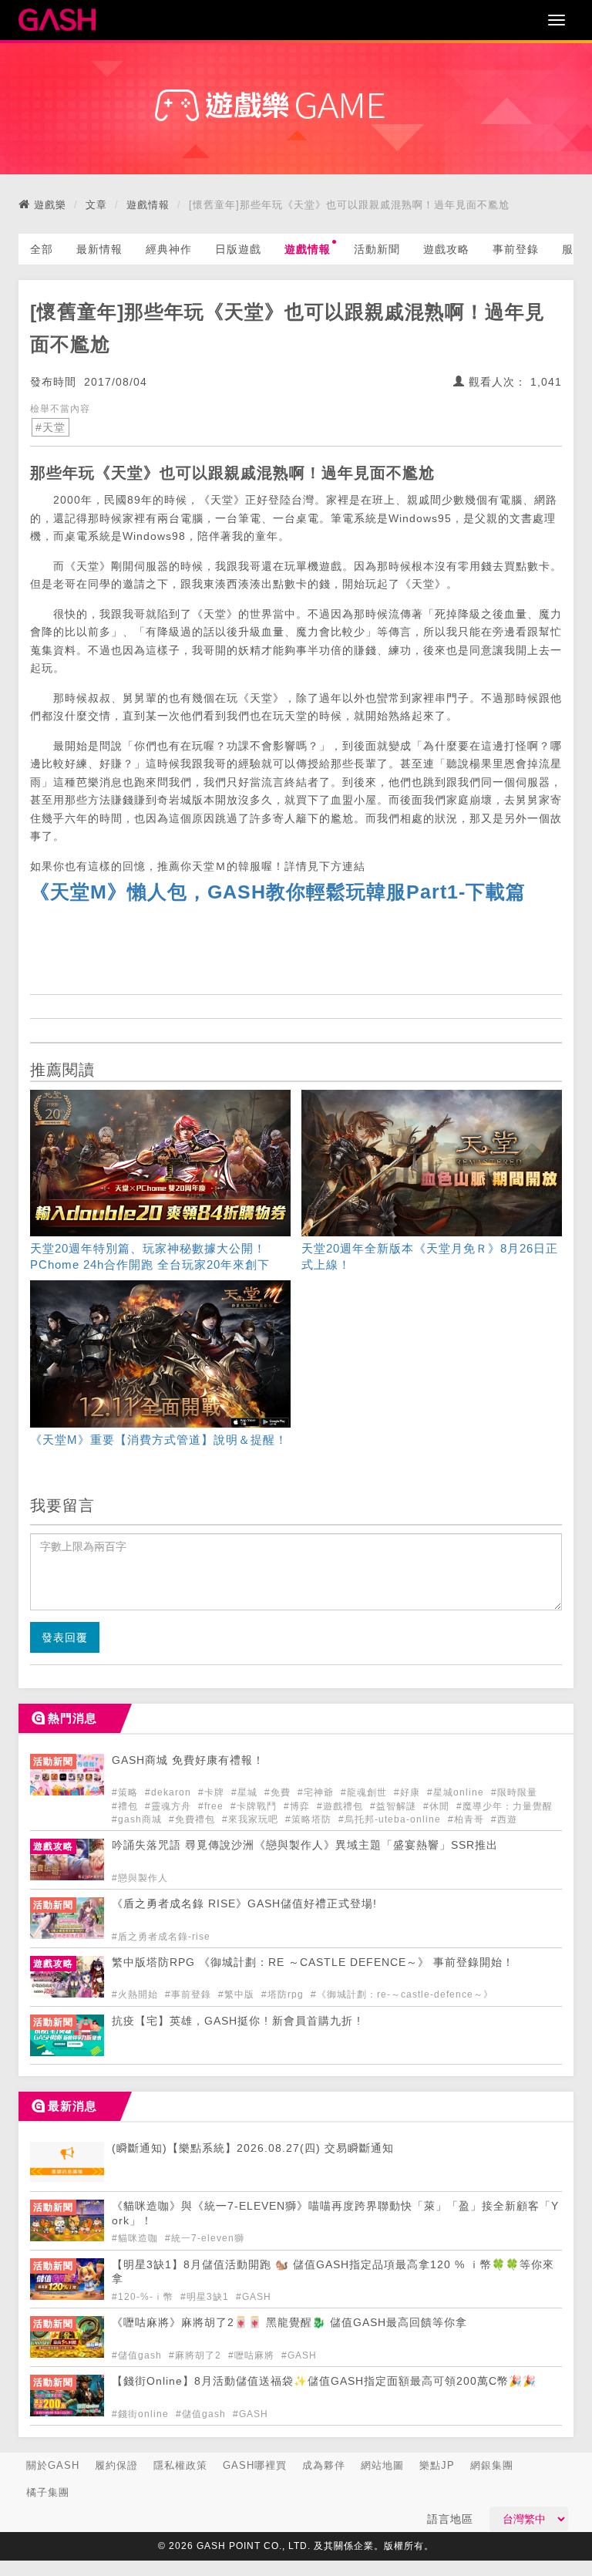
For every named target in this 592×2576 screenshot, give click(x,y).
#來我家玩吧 (252, 1819)
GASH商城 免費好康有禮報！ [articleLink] (188, 1760)
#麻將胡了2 (197, 2355)
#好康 (409, 1792)
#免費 (279, 1792)
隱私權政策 (180, 2465)
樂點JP (437, 2465)
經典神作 (169, 249)
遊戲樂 (50, 205)
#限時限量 (514, 1792)
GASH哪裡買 (255, 2465)
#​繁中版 (238, 1994)
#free (212, 1806)
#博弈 (298, 1806)
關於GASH (53, 2465)
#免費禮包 (193, 1819)
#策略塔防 (310, 1819)
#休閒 (438, 1806)
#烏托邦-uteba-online (391, 1819)
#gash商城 (138, 1819)
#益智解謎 (395, 1806)
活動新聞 (377, 249)
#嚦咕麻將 (253, 2355)
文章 (96, 205)
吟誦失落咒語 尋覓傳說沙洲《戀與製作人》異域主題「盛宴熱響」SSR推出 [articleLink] (305, 1845)
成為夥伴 (324, 2465)
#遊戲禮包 (341, 1806)
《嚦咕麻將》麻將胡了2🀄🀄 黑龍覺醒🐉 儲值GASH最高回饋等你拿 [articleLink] (289, 2323)
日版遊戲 (238, 249)
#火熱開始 (136, 1994)
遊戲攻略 (446, 249)
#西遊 (504, 1819)
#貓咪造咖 (136, 2238)
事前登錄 (516, 249)
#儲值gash (138, 2355)
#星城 (246, 1792)
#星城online (457, 1792)
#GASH (254, 2297)
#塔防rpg (284, 1994)
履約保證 (116, 2465)
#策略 (126, 1792)
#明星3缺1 (206, 2297)
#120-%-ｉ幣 (144, 2297)
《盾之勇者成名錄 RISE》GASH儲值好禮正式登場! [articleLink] (244, 1904)
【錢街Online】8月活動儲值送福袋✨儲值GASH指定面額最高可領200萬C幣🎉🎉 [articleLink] (324, 2381)
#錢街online (142, 2414)
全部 (42, 249)
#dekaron (170, 1792)
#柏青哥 (468, 1819)
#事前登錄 (190, 1994)
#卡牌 (213, 1792)
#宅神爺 (317, 1792)
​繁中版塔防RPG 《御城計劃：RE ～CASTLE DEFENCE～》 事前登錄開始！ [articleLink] (313, 1962)
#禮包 (126, 1806)
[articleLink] (160, 1183)
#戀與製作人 (140, 1878)
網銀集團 (492, 2465)
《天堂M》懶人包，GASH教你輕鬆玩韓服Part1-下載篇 (278, 892)
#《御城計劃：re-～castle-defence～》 (402, 1994)
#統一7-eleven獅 (205, 2238)
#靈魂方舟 (170, 1806)
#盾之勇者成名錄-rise (161, 1937)
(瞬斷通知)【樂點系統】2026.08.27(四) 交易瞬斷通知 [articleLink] (253, 2148)
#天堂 (50, 427)
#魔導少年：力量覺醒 (505, 1806)
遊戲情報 (148, 205)
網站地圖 (382, 2465)
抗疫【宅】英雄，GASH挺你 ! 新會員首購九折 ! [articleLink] (236, 2021)
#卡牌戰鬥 (255, 1806)
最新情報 (99, 249)
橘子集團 (48, 2492)
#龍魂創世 (365, 1792)
